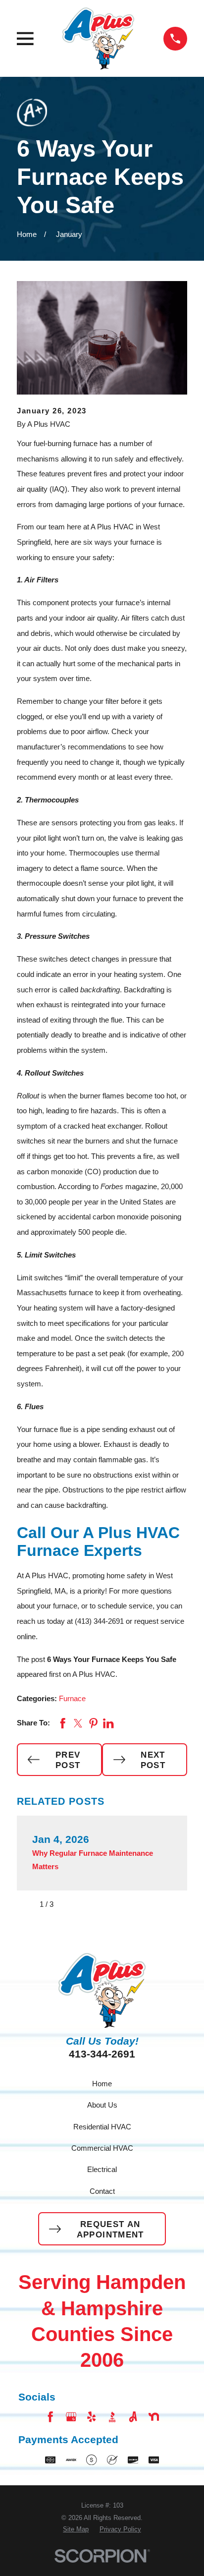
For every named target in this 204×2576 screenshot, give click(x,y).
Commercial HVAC (102, 2148)
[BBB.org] (112, 2417)
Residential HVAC (102, 2127)
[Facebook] (50, 2417)
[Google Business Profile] (71, 2417)
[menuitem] (76, 2529)
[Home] (98, 38)
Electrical (102, 2169)
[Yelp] (91, 2417)
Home (102, 2084)
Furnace (72, 1698)
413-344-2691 (102, 2054)
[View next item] (69, 1905)
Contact (102, 2191)
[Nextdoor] (154, 2417)
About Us (102, 2105)
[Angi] (133, 2417)
